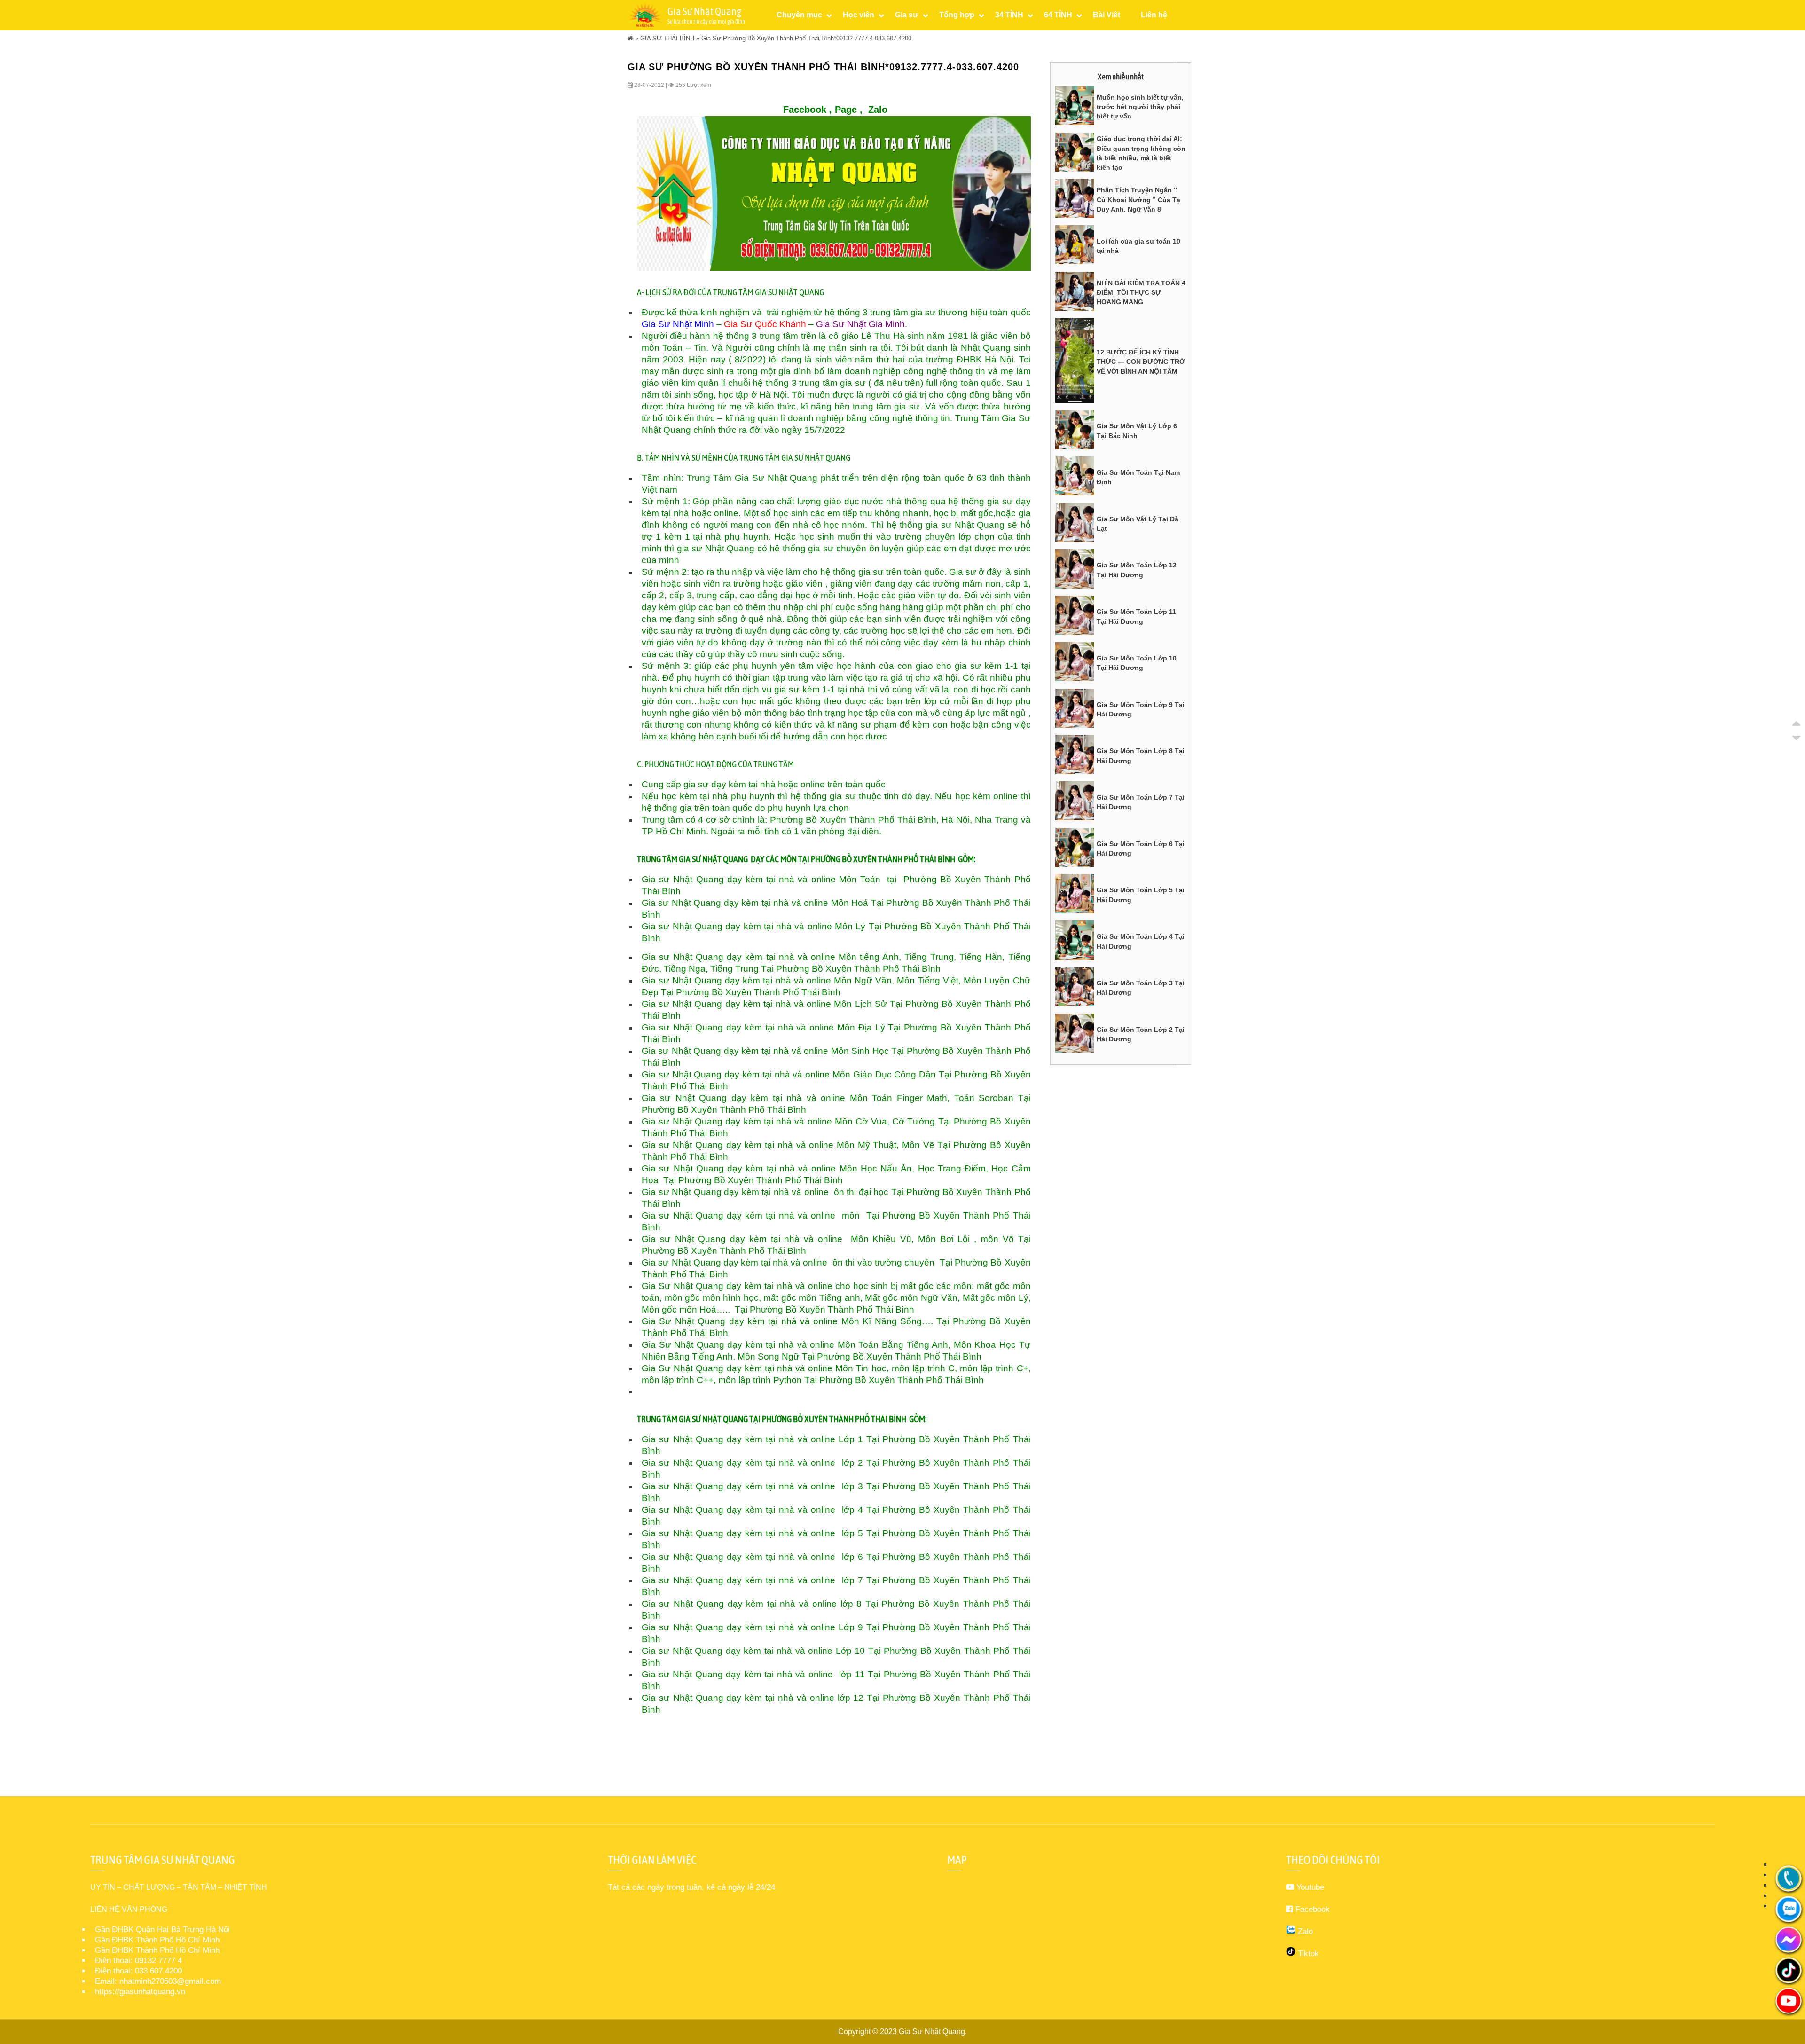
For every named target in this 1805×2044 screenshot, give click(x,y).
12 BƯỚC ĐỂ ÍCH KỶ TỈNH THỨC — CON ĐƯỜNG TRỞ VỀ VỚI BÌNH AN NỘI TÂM (1141, 362)
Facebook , (808, 110)
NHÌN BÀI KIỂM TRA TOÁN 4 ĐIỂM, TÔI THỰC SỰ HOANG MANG (1141, 293)
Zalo (878, 110)
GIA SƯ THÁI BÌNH (667, 38)
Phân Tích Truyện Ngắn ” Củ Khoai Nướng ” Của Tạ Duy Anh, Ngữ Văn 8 (1138, 200)
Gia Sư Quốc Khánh (765, 324)
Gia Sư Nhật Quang (932, 2032)
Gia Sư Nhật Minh (678, 324)
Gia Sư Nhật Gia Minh (860, 324)
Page (846, 110)
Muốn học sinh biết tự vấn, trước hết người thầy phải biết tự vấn (1140, 107)
